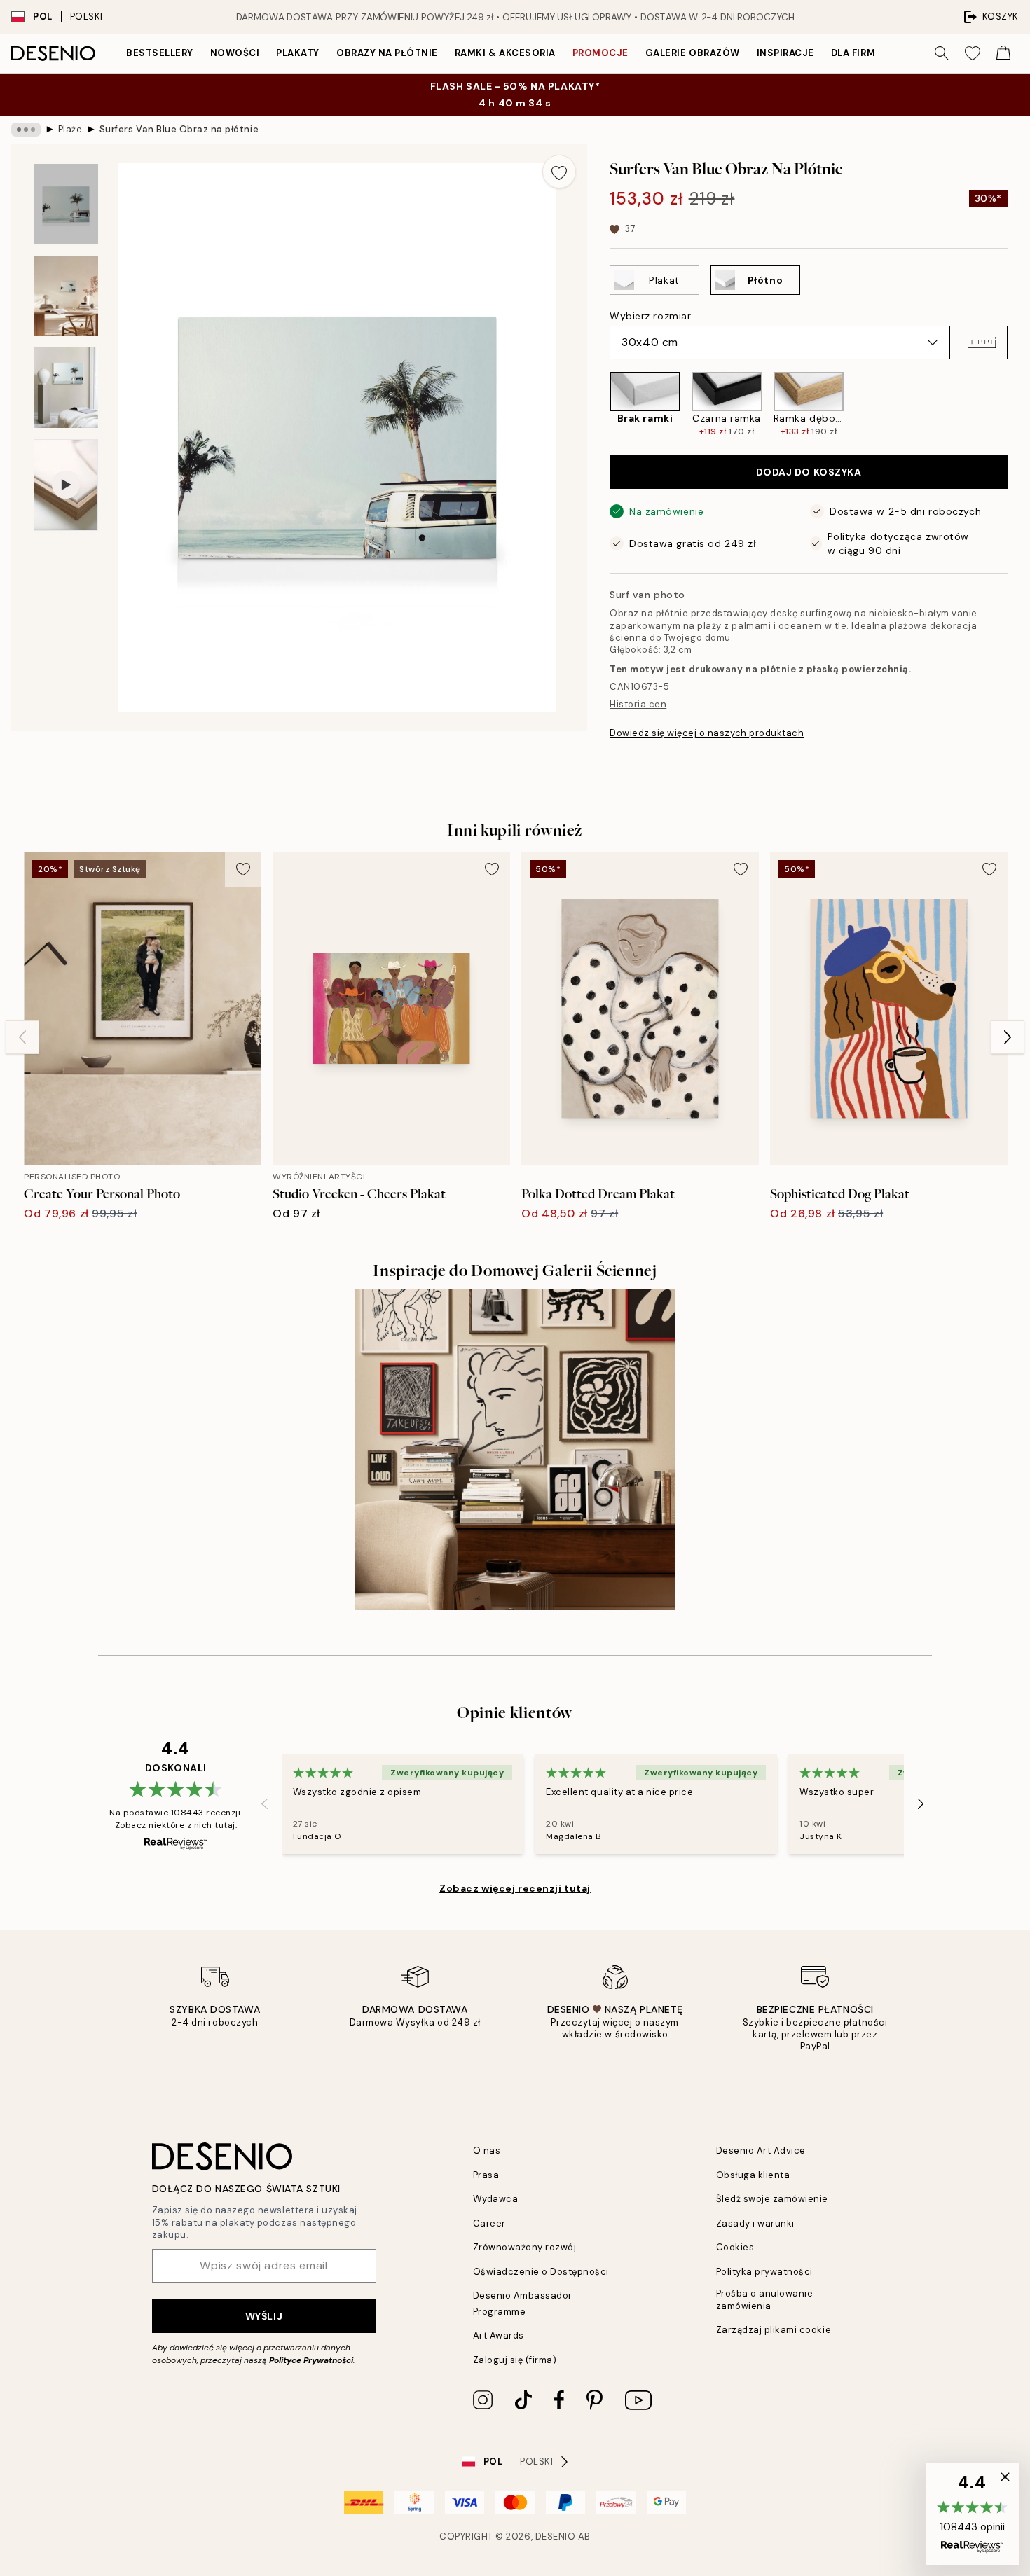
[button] (982, 342)
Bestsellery (160, 53)
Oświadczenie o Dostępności (541, 2272)
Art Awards (499, 2335)
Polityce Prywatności (311, 2360)
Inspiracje (785, 53)
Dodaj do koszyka (809, 472)
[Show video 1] (66, 485)
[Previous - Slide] (598, 404)
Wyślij (264, 2316)
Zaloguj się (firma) (515, 2360)
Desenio (556, 2536)
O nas (487, 2151)
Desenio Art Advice (761, 2151)
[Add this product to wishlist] (559, 172)
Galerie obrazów (693, 53)
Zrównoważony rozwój (525, 2247)
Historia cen (638, 704)
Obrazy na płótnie (387, 53)
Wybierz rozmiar (650, 316)
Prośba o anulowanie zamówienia (765, 2299)
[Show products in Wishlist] (973, 53)
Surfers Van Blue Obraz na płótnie (179, 129)
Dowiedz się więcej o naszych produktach (707, 733)
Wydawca (496, 2199)
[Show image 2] (66, 296)
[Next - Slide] (1019, 404)
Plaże (70, 129)
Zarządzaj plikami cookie (774, 2330)
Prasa (486, 2175)
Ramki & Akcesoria (505, 53)
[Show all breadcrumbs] (26, 130)
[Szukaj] (942, 53)
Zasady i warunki (755, 2223)
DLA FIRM (853, 53)
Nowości (235, 53)
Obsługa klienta (753, 2175)
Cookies (735, 2247)
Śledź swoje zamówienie (772, 2199)
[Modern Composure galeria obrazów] (515, 1450)
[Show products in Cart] (1003, 53)
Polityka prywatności (764, 2272)
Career (489, 2223)
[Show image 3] (66, 388)
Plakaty (298, 53)
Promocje (600, 53)
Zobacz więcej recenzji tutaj (515, 1888)
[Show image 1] (66, 204)
